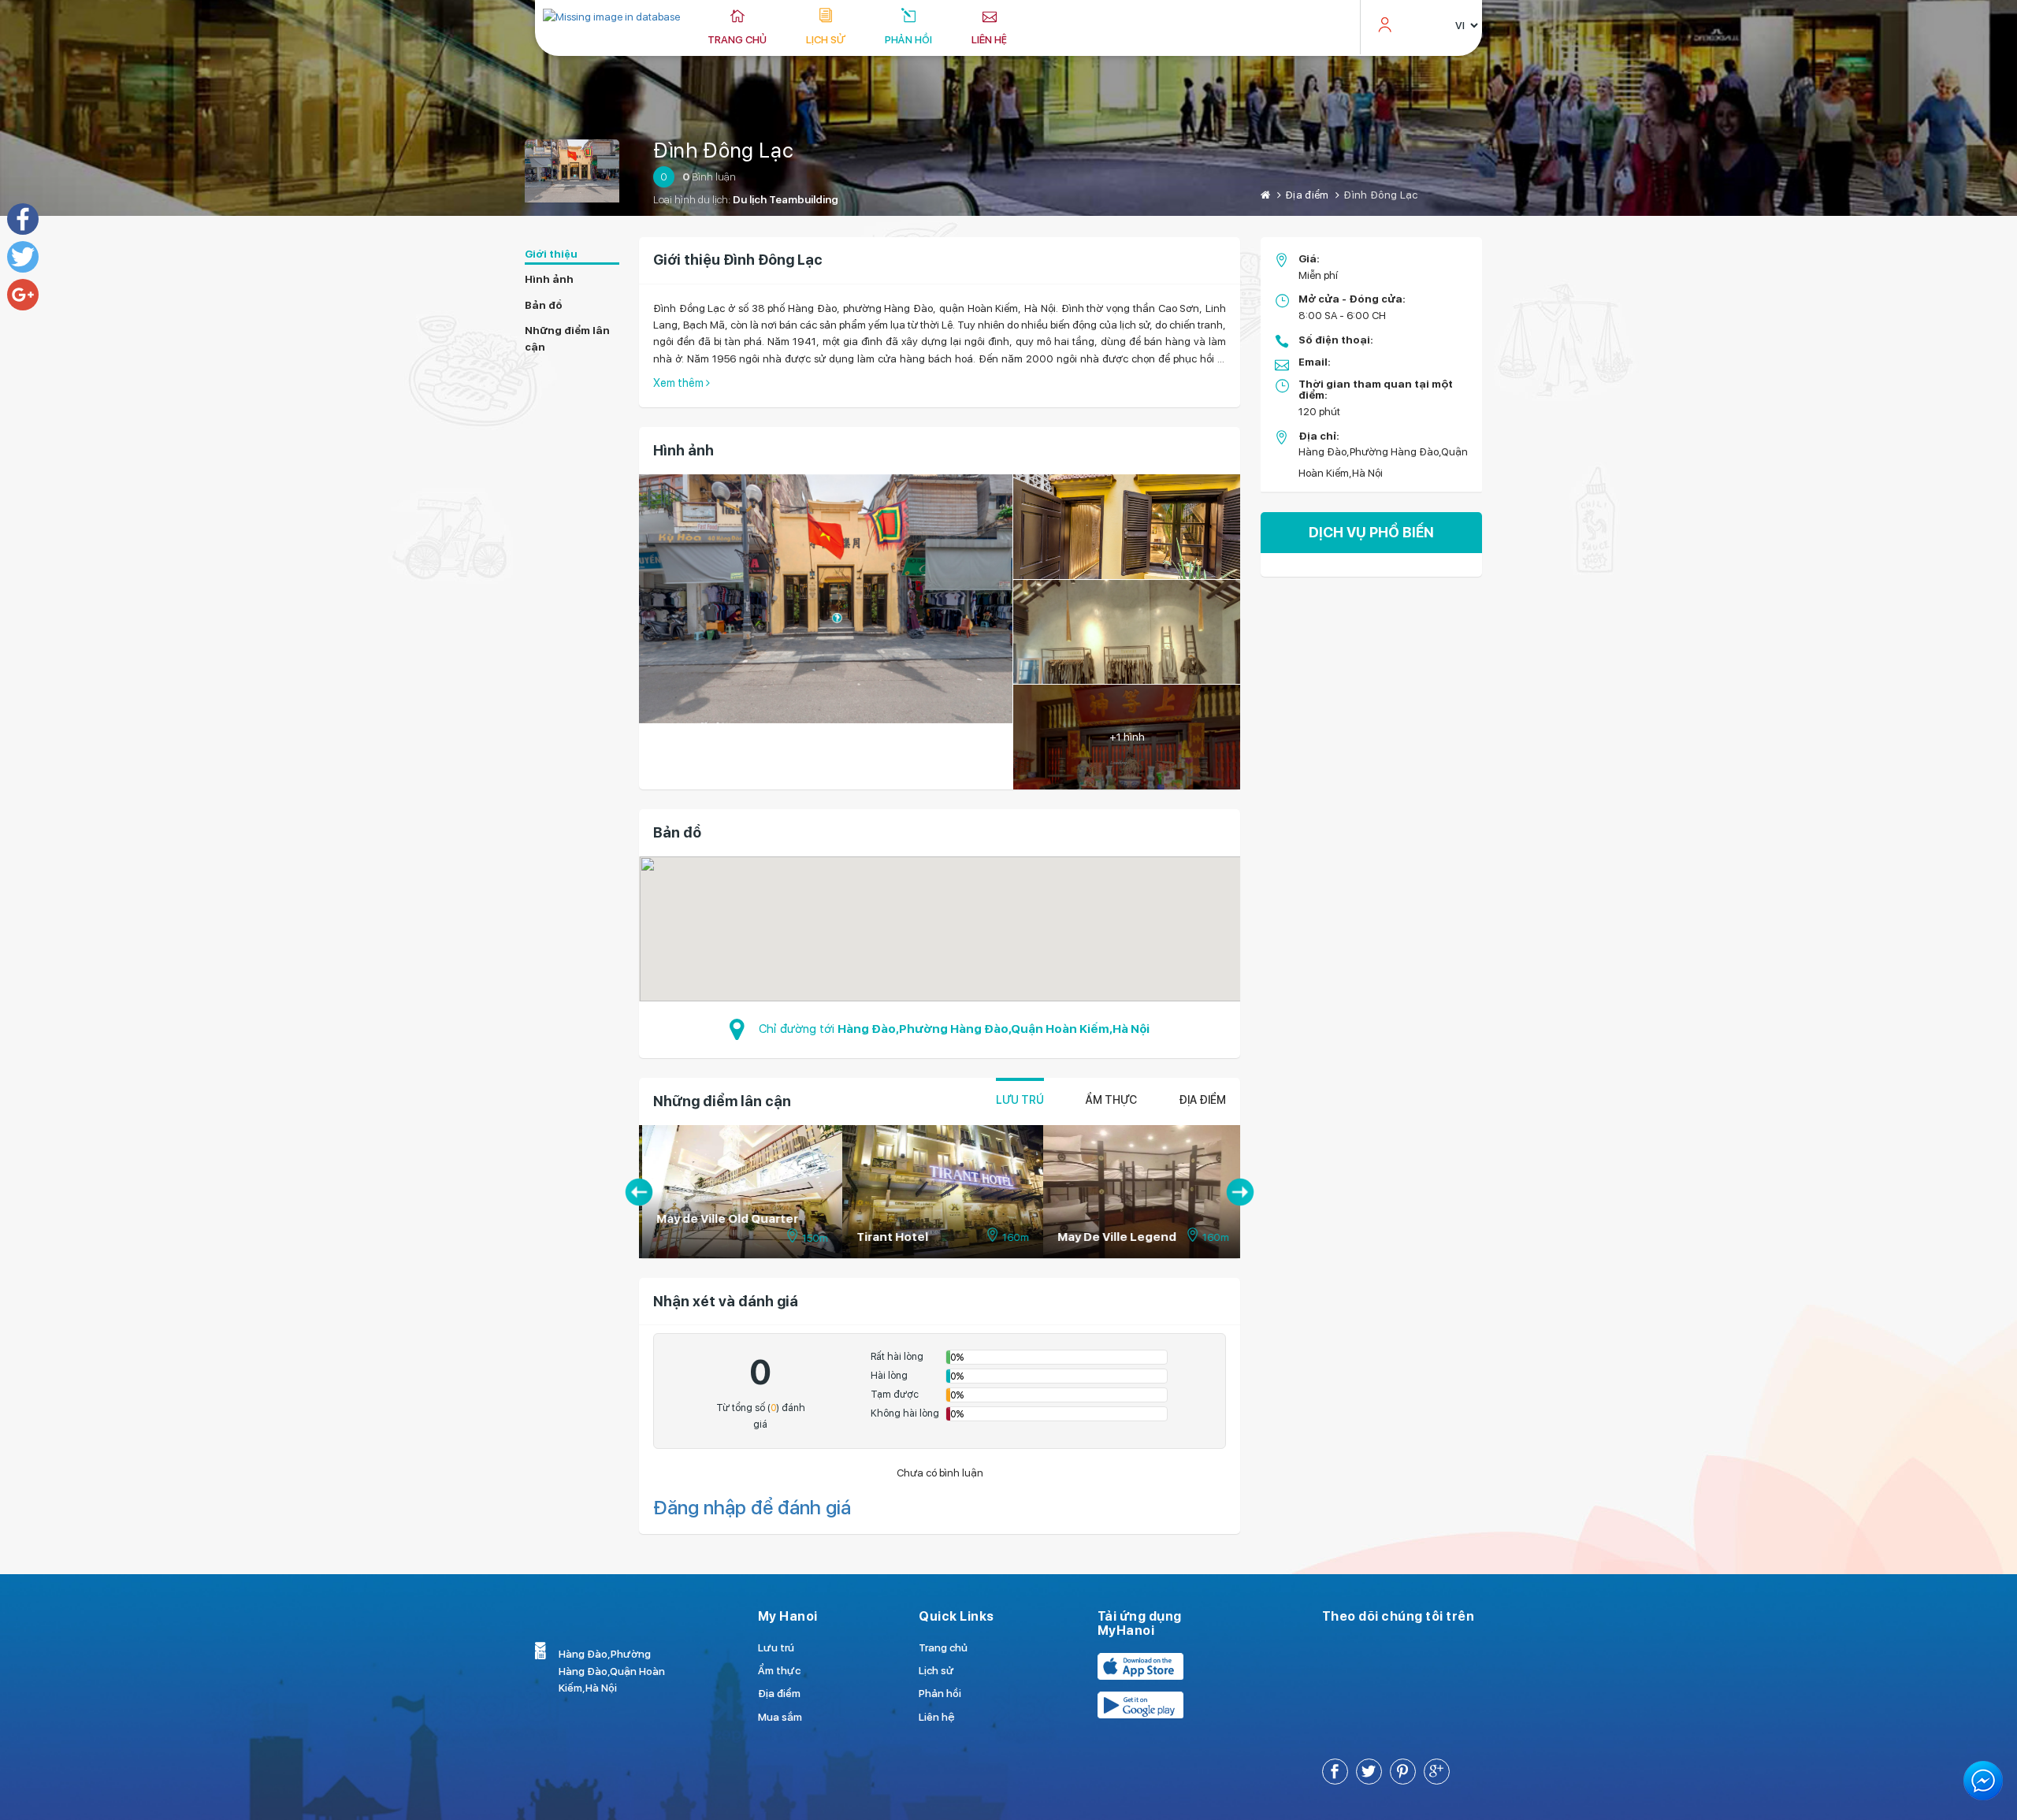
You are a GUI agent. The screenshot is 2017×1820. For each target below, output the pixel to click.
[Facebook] (23, 219)
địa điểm (1202, 1100)
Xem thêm (680, 383)
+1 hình (1127, 737)
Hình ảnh (549, 279)
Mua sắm (780, 1717)
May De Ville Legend (1114, 1237)
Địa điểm (1307, 195)
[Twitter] (23, 257)
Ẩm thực (1111, 1100)
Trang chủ (737, 39)
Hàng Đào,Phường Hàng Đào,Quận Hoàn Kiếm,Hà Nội (994, 1029)
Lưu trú (1020, 1100)
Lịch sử (826, 39)
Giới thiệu (551, 254)
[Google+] (23, 295)
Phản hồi (908, 39)
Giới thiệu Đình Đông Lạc (738, 260)
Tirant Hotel (890, 1237)
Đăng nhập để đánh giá (752, 1508)
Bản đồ (544, 305)
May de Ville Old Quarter (725, 1219)
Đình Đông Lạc (723, 150)
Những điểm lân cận (567, 338)
